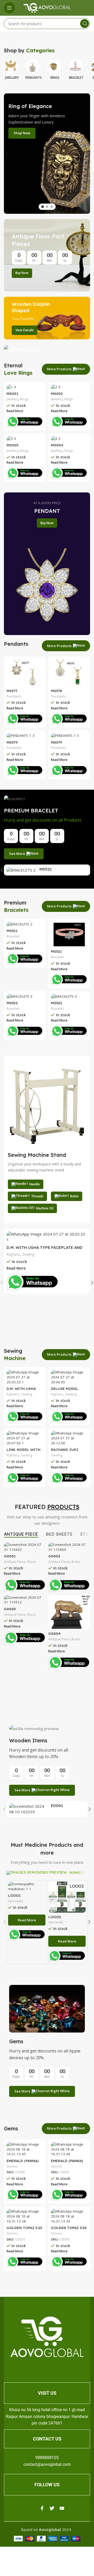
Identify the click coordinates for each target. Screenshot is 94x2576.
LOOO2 (55, 1917)
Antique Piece (15, 1562)
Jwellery (13, 399)
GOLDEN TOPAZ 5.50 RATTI (69, 2230)
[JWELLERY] (12, 65)
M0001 (12, 393)
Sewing (28, 1254)
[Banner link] (47, 255)
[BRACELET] (76, 65)
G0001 (10, 1556)
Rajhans (13, 1254)
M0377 (12, 691)
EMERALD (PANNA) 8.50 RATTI (67, 2163)
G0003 (10, 1609)
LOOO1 (14, 1895)
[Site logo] (47, 7)
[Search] (85, 24)
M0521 (46, 869)
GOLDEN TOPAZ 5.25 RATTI (24, 2230)
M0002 (57, 393)
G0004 (54, 1633)
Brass (32, 1562)
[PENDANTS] (34, 65)
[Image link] (47, 2336)
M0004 (57, 445)
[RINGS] (55, 65)
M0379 (12, 742)
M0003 (12, 445)
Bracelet (13, 936)
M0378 (56, 691)
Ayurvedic (16, 1901)
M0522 (12, 1003)
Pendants (14, 696)
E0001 (57, 1806)
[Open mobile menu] (9, 8)
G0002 (54, 1556)
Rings (24, 399)
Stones (12, 2166)
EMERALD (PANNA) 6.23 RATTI (23, 2163)
